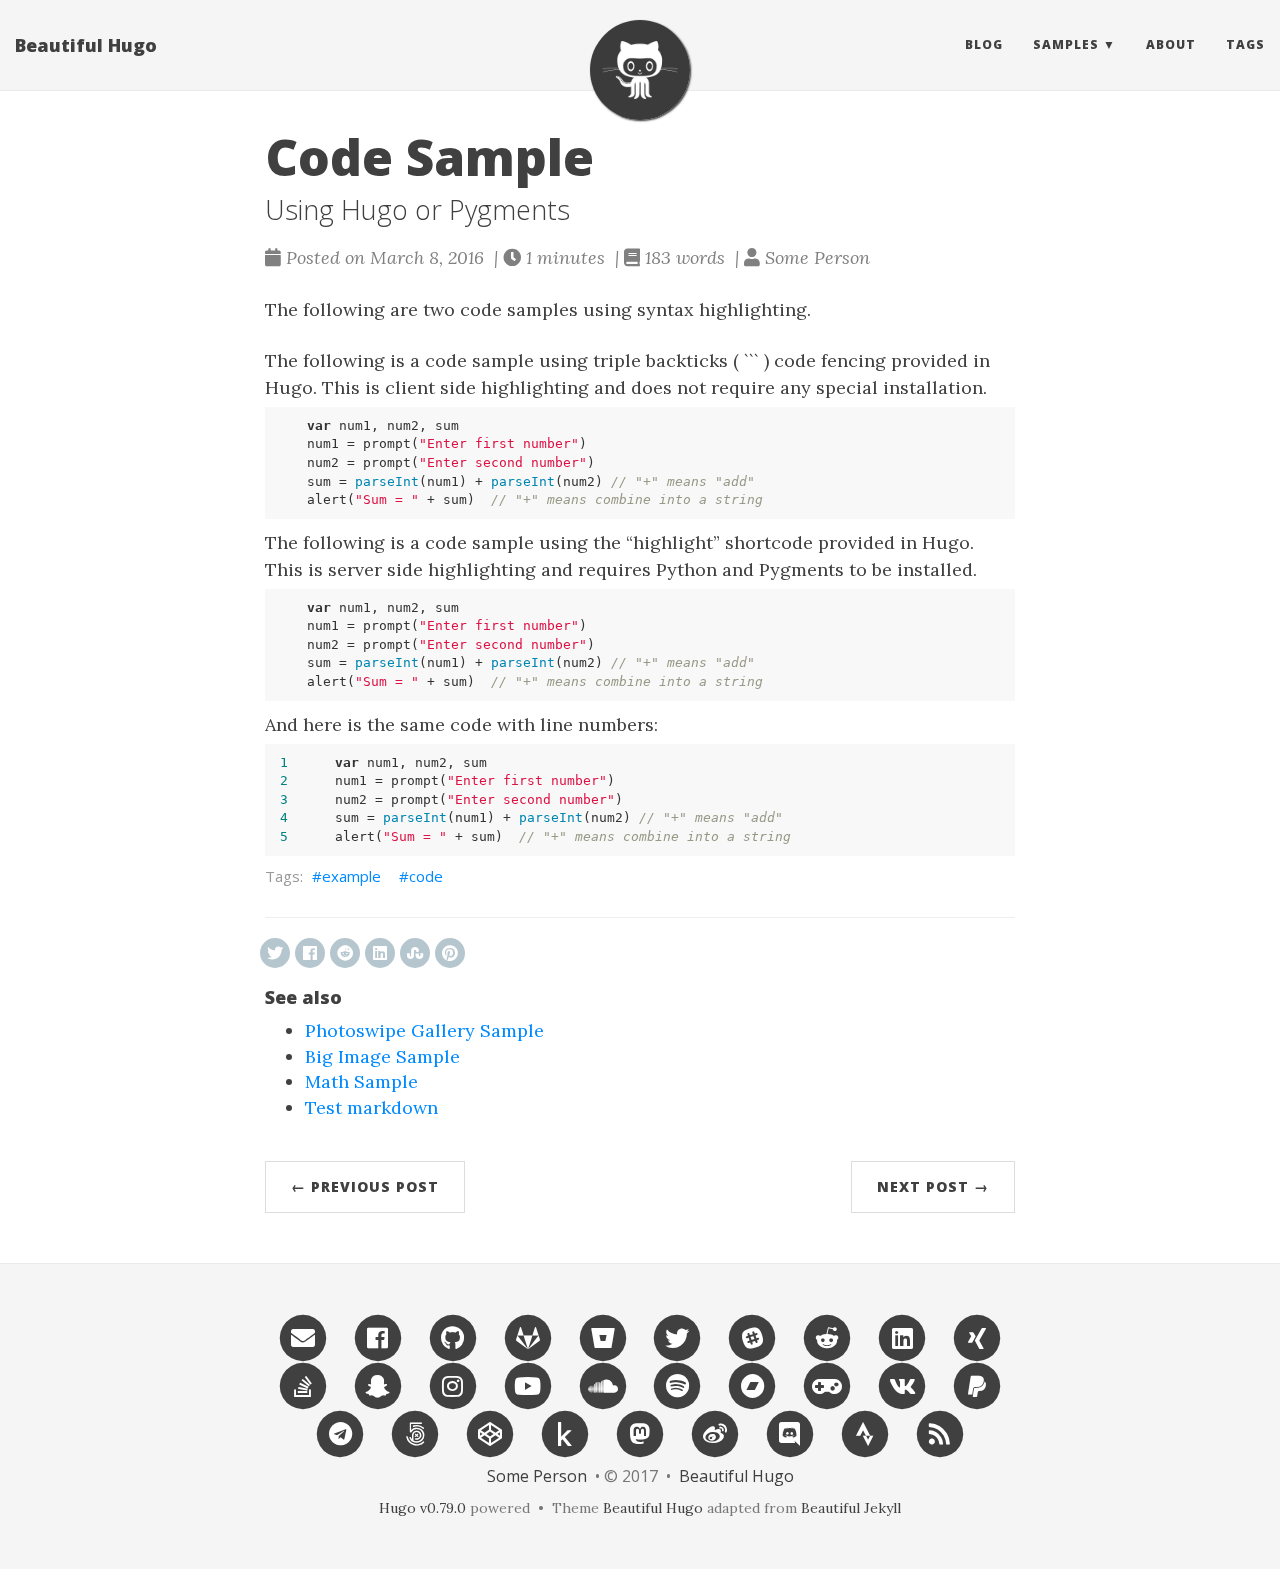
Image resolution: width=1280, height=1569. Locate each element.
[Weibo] (715, 1432)
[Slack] (752, 1336)
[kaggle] (565, 1432)
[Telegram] (340, 1432)
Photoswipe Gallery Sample (424, 1030)
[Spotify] (678, 1384)
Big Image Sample (382, 1056)
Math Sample (361, 1081)
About (1171, 44)
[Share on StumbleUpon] (415, 953)
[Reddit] (827, 1336)
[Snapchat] (378, 1384)
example (351, 876)
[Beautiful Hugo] (640, 70)
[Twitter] (678, 1336)
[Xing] (977, 1336)
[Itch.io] (827, 1384)
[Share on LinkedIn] (380, 953)
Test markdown (371, 1107)
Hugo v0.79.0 (422, 1508)
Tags (1245, 44)
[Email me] (303, 1336)
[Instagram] (453, 1384)
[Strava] (865, 1432)
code (426, 876)
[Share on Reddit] (345, 953)
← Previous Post (365, 1186)
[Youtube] (528, 1384)
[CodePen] (490, 1432)
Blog (984, 44)
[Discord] (790, 1432)
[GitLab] (528, 1336)
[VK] (902, 1384)
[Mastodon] (640, 1432)
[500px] (415, 1432)
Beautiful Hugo (86, 45)
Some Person (537, 1476)
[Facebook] (378, 1336)
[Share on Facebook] (310, 953)
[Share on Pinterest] (450, 953)
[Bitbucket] (603, 1336)
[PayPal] (977, 1384)
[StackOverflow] (303, 1384)
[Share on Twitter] (275, 953)
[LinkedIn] (902, 1336)
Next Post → (933, 1186)
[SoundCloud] (603, 1384)
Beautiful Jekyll (851, 1508)
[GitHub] (453, 1336)
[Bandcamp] (752, 1384)
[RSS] (940, 1432)
